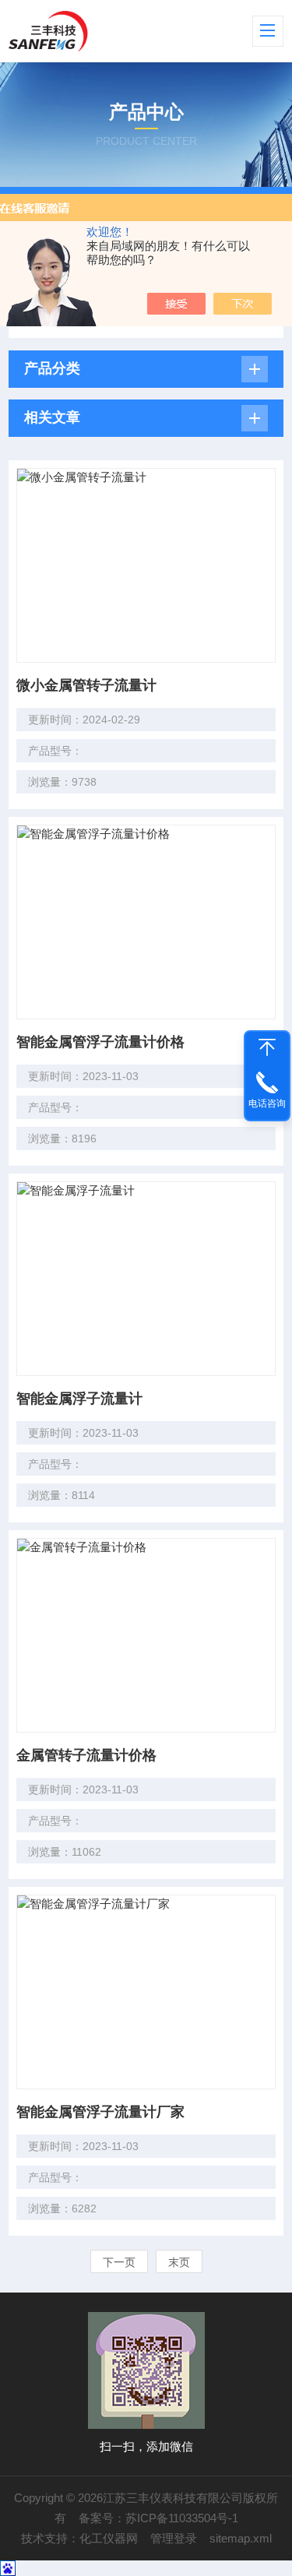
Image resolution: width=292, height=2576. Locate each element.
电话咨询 (267, 1103)
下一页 (119, 2262)
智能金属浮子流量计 (79, 1399)
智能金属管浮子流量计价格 (100, 1042)
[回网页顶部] (267, 1047)
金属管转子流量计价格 (86, 1755)
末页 (179, 2262)
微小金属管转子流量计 (86, 685)
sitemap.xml (241, 2538)
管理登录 (174, 2538)
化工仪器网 (109, 2538)
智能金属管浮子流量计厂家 (100, 2112)
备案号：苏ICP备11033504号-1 (158, 2518)
